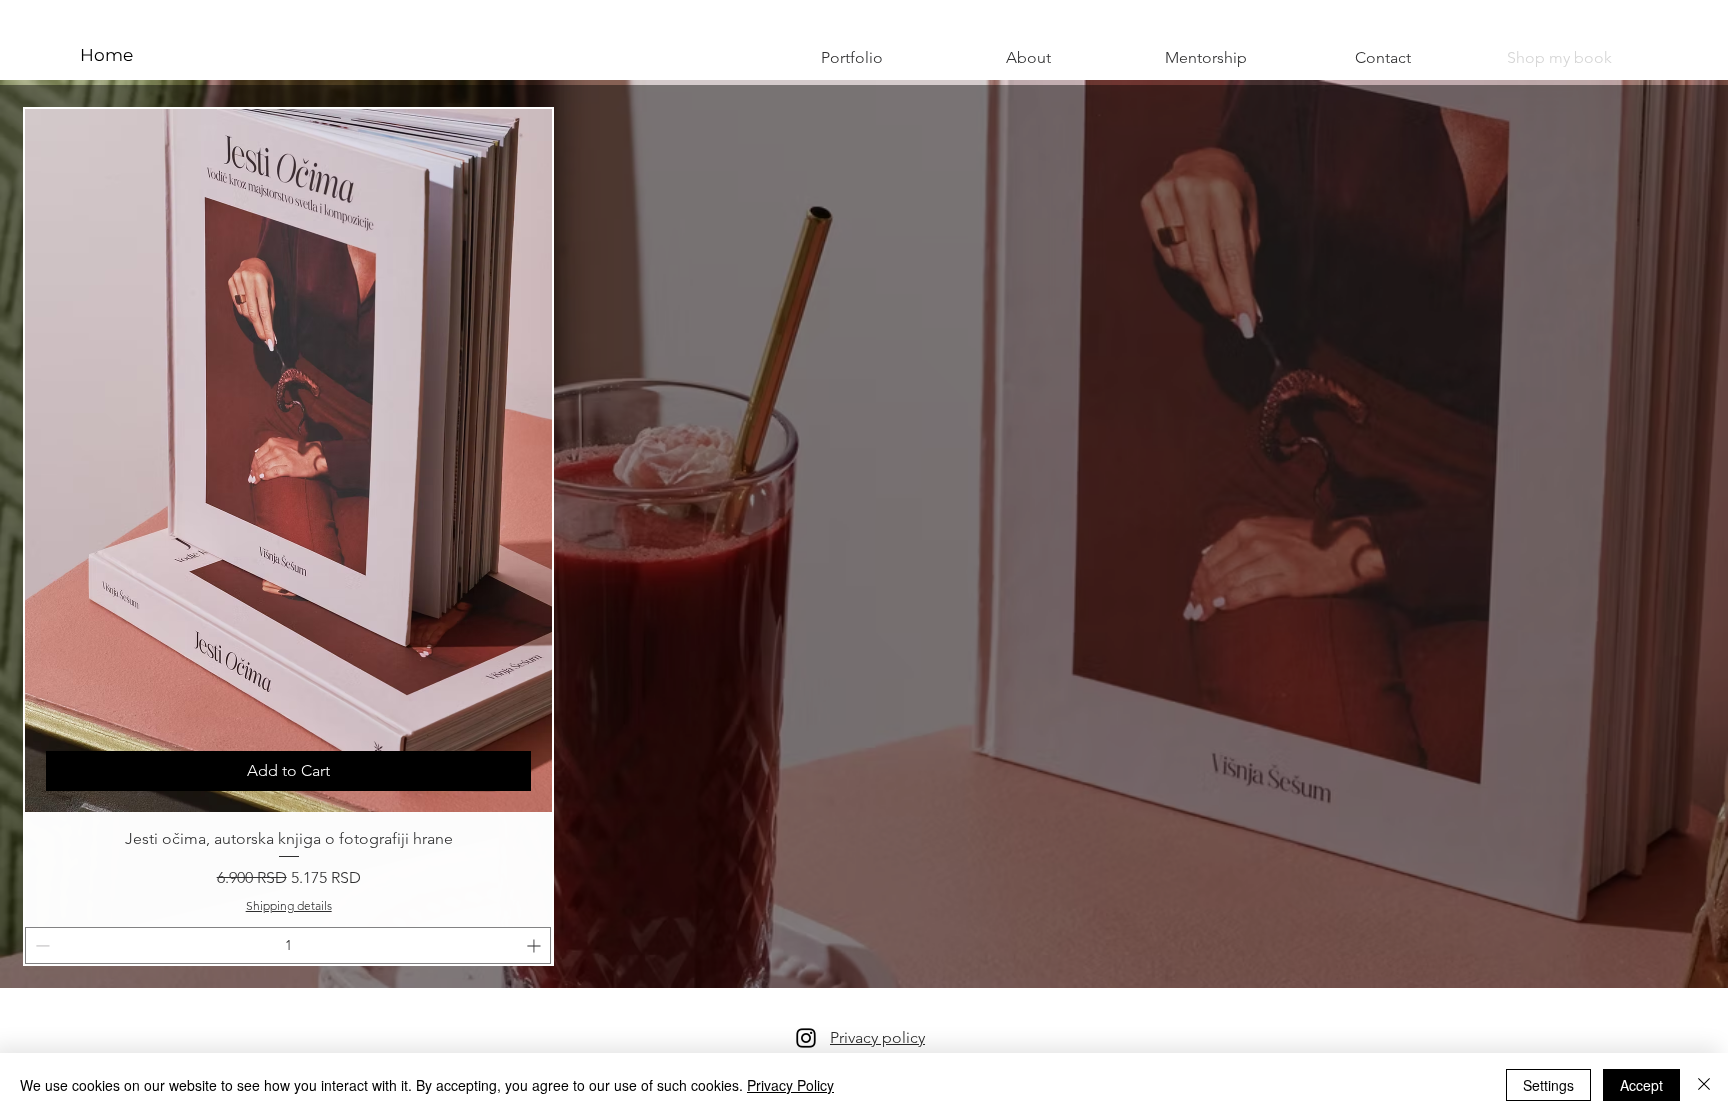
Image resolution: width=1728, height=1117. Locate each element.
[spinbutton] (288, 945)
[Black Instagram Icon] (806, 1038)
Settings (1548, 1085)
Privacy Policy (790, 1085)
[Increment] (535, 945)
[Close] (1704, 1085)
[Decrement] (40, 945)
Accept (1641, 1085)
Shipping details (289, 905)
